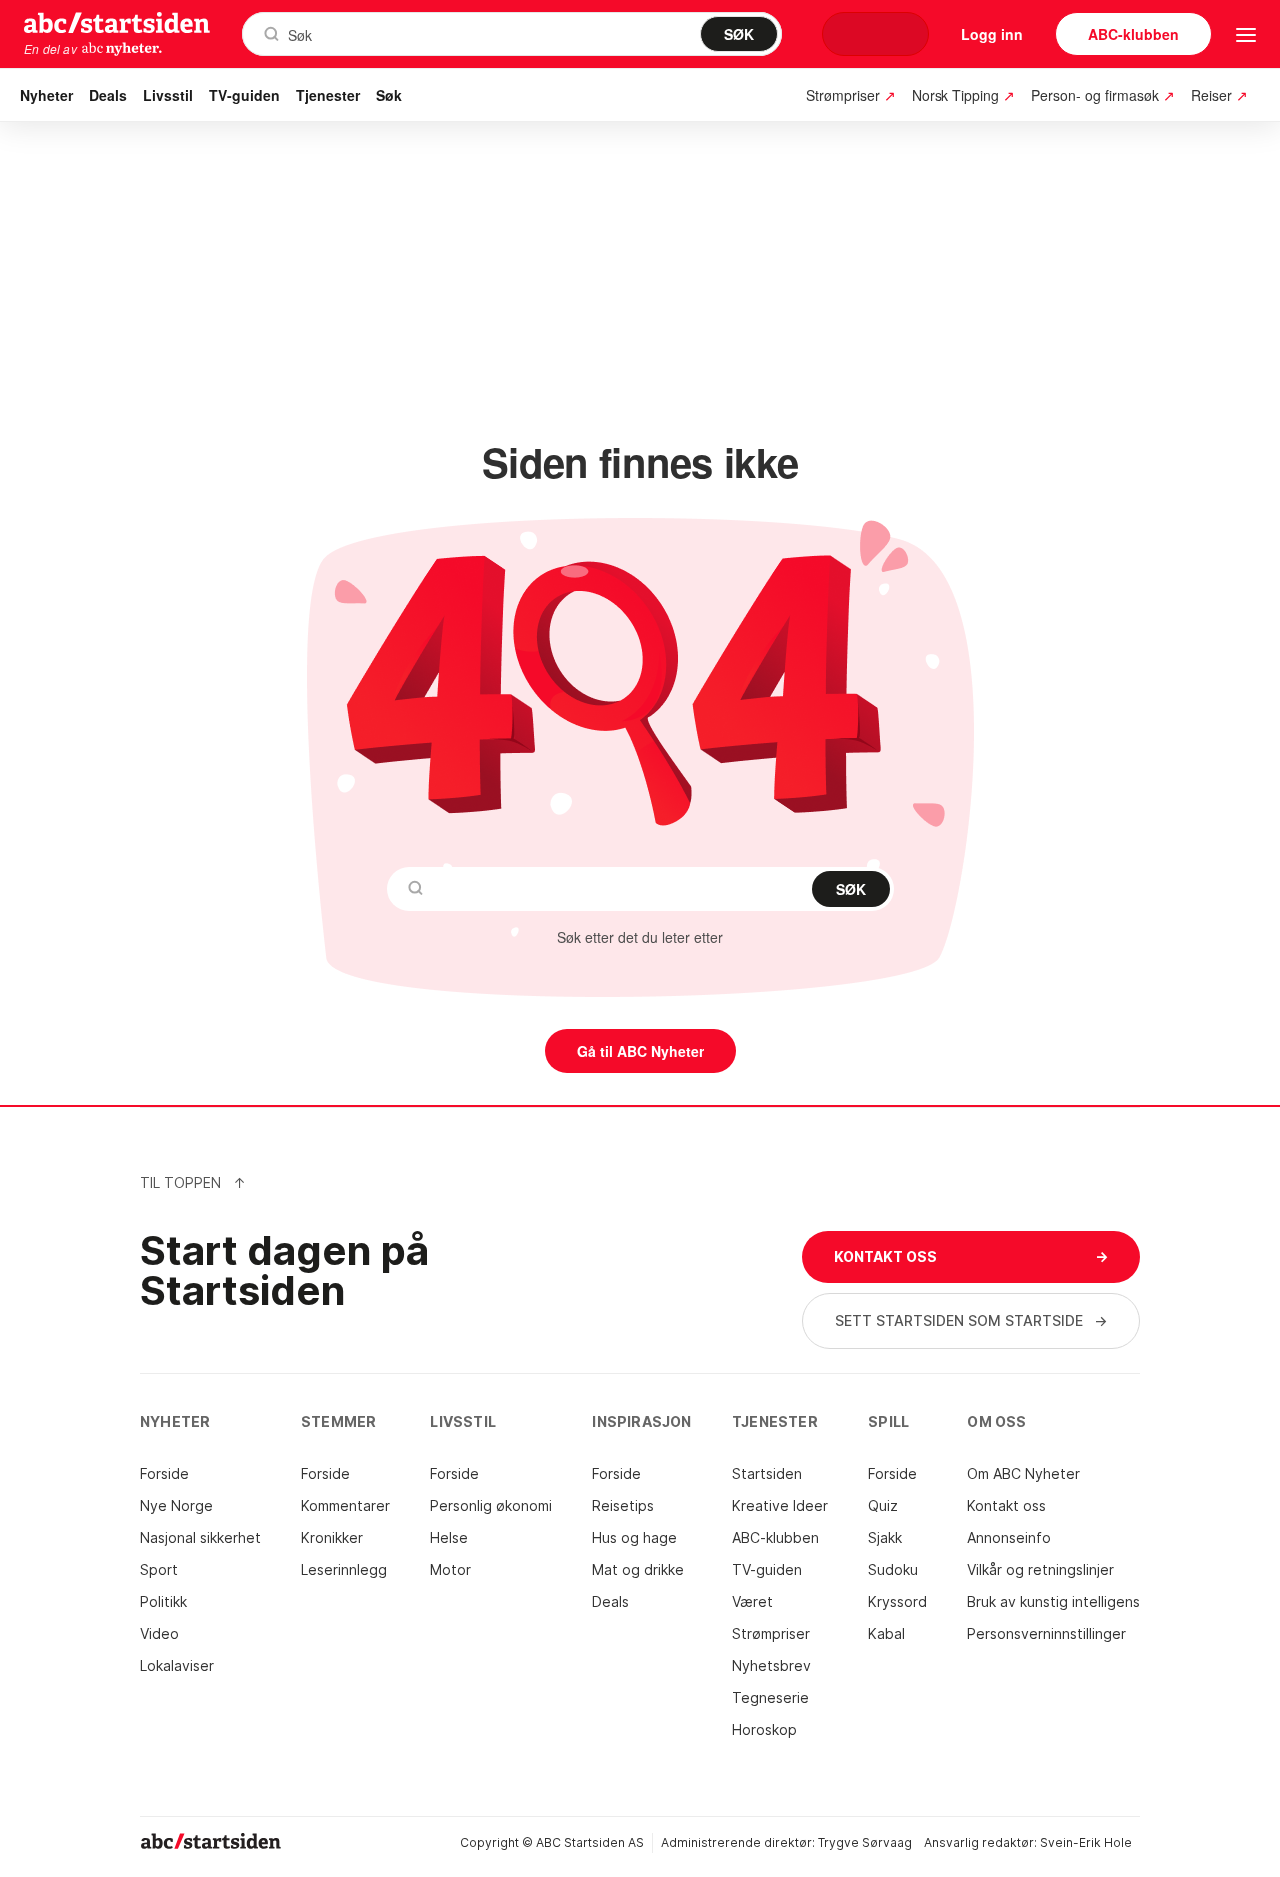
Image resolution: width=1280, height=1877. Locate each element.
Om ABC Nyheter (1023, 1473)
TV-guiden (244, 95)
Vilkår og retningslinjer (1040, 1569)
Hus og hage (634, 1537)
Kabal (886, 1633)
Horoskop (764, 1729)
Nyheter (46, 95)
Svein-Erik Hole (1086, 1842)
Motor (450, 1569)
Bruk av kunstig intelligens (1053, 1601)
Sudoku (893, 1569)
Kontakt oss (1006, 1505)
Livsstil (168, 95)
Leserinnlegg (344, 1569)
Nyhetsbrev (771, 1665)
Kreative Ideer (780, 1505)
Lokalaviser (177, 1665)
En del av (50, 49)
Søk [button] (389, 95)
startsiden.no (117, 22)
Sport (159, 1569)
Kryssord (897, 1601)
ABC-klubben (775, 1537)
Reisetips (623, 1505)
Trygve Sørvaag (865, 1842)
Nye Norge (176, 1505)
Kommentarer (345, 1505)
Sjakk (885, 1537)
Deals (108, 95)
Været (752, 1601)
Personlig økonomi (491, 1505)
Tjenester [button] (328, 95)
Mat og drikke (638, 1569)
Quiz (883, 1505)
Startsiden (767, 1473)
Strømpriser (771, 1633)
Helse (449, 1537)
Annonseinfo (1009, 1537)
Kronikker (332, 1537)
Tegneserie (770, 1697)
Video (159, 1633)
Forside (164, 1473)
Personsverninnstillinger (1046, 1633)
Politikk (163, 1601)
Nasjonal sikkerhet (200, 1537)
